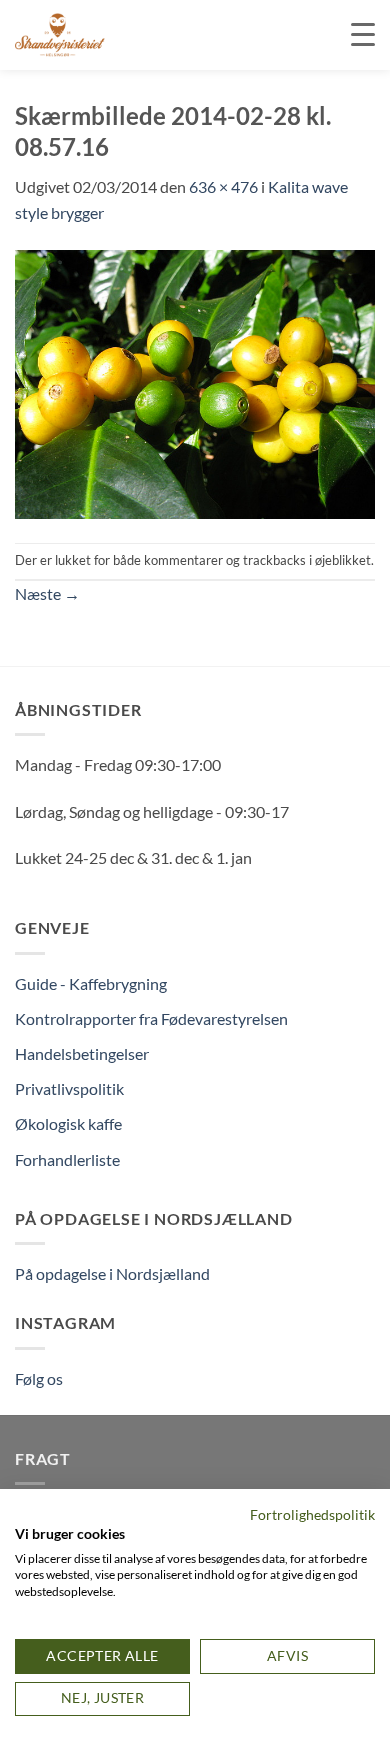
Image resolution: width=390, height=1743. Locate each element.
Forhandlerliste (67, 1159)
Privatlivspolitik (69, 1088)
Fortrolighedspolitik (312, 1514)
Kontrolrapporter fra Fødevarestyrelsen (151, 1018)
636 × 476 (223, 186)
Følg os (39, 1378)
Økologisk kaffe (68, 1123)
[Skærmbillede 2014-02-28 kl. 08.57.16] (195, 381)
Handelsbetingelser (82, 1053)
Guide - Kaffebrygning (91, 983)
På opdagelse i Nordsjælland (112, 1273)
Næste (47, 593)
